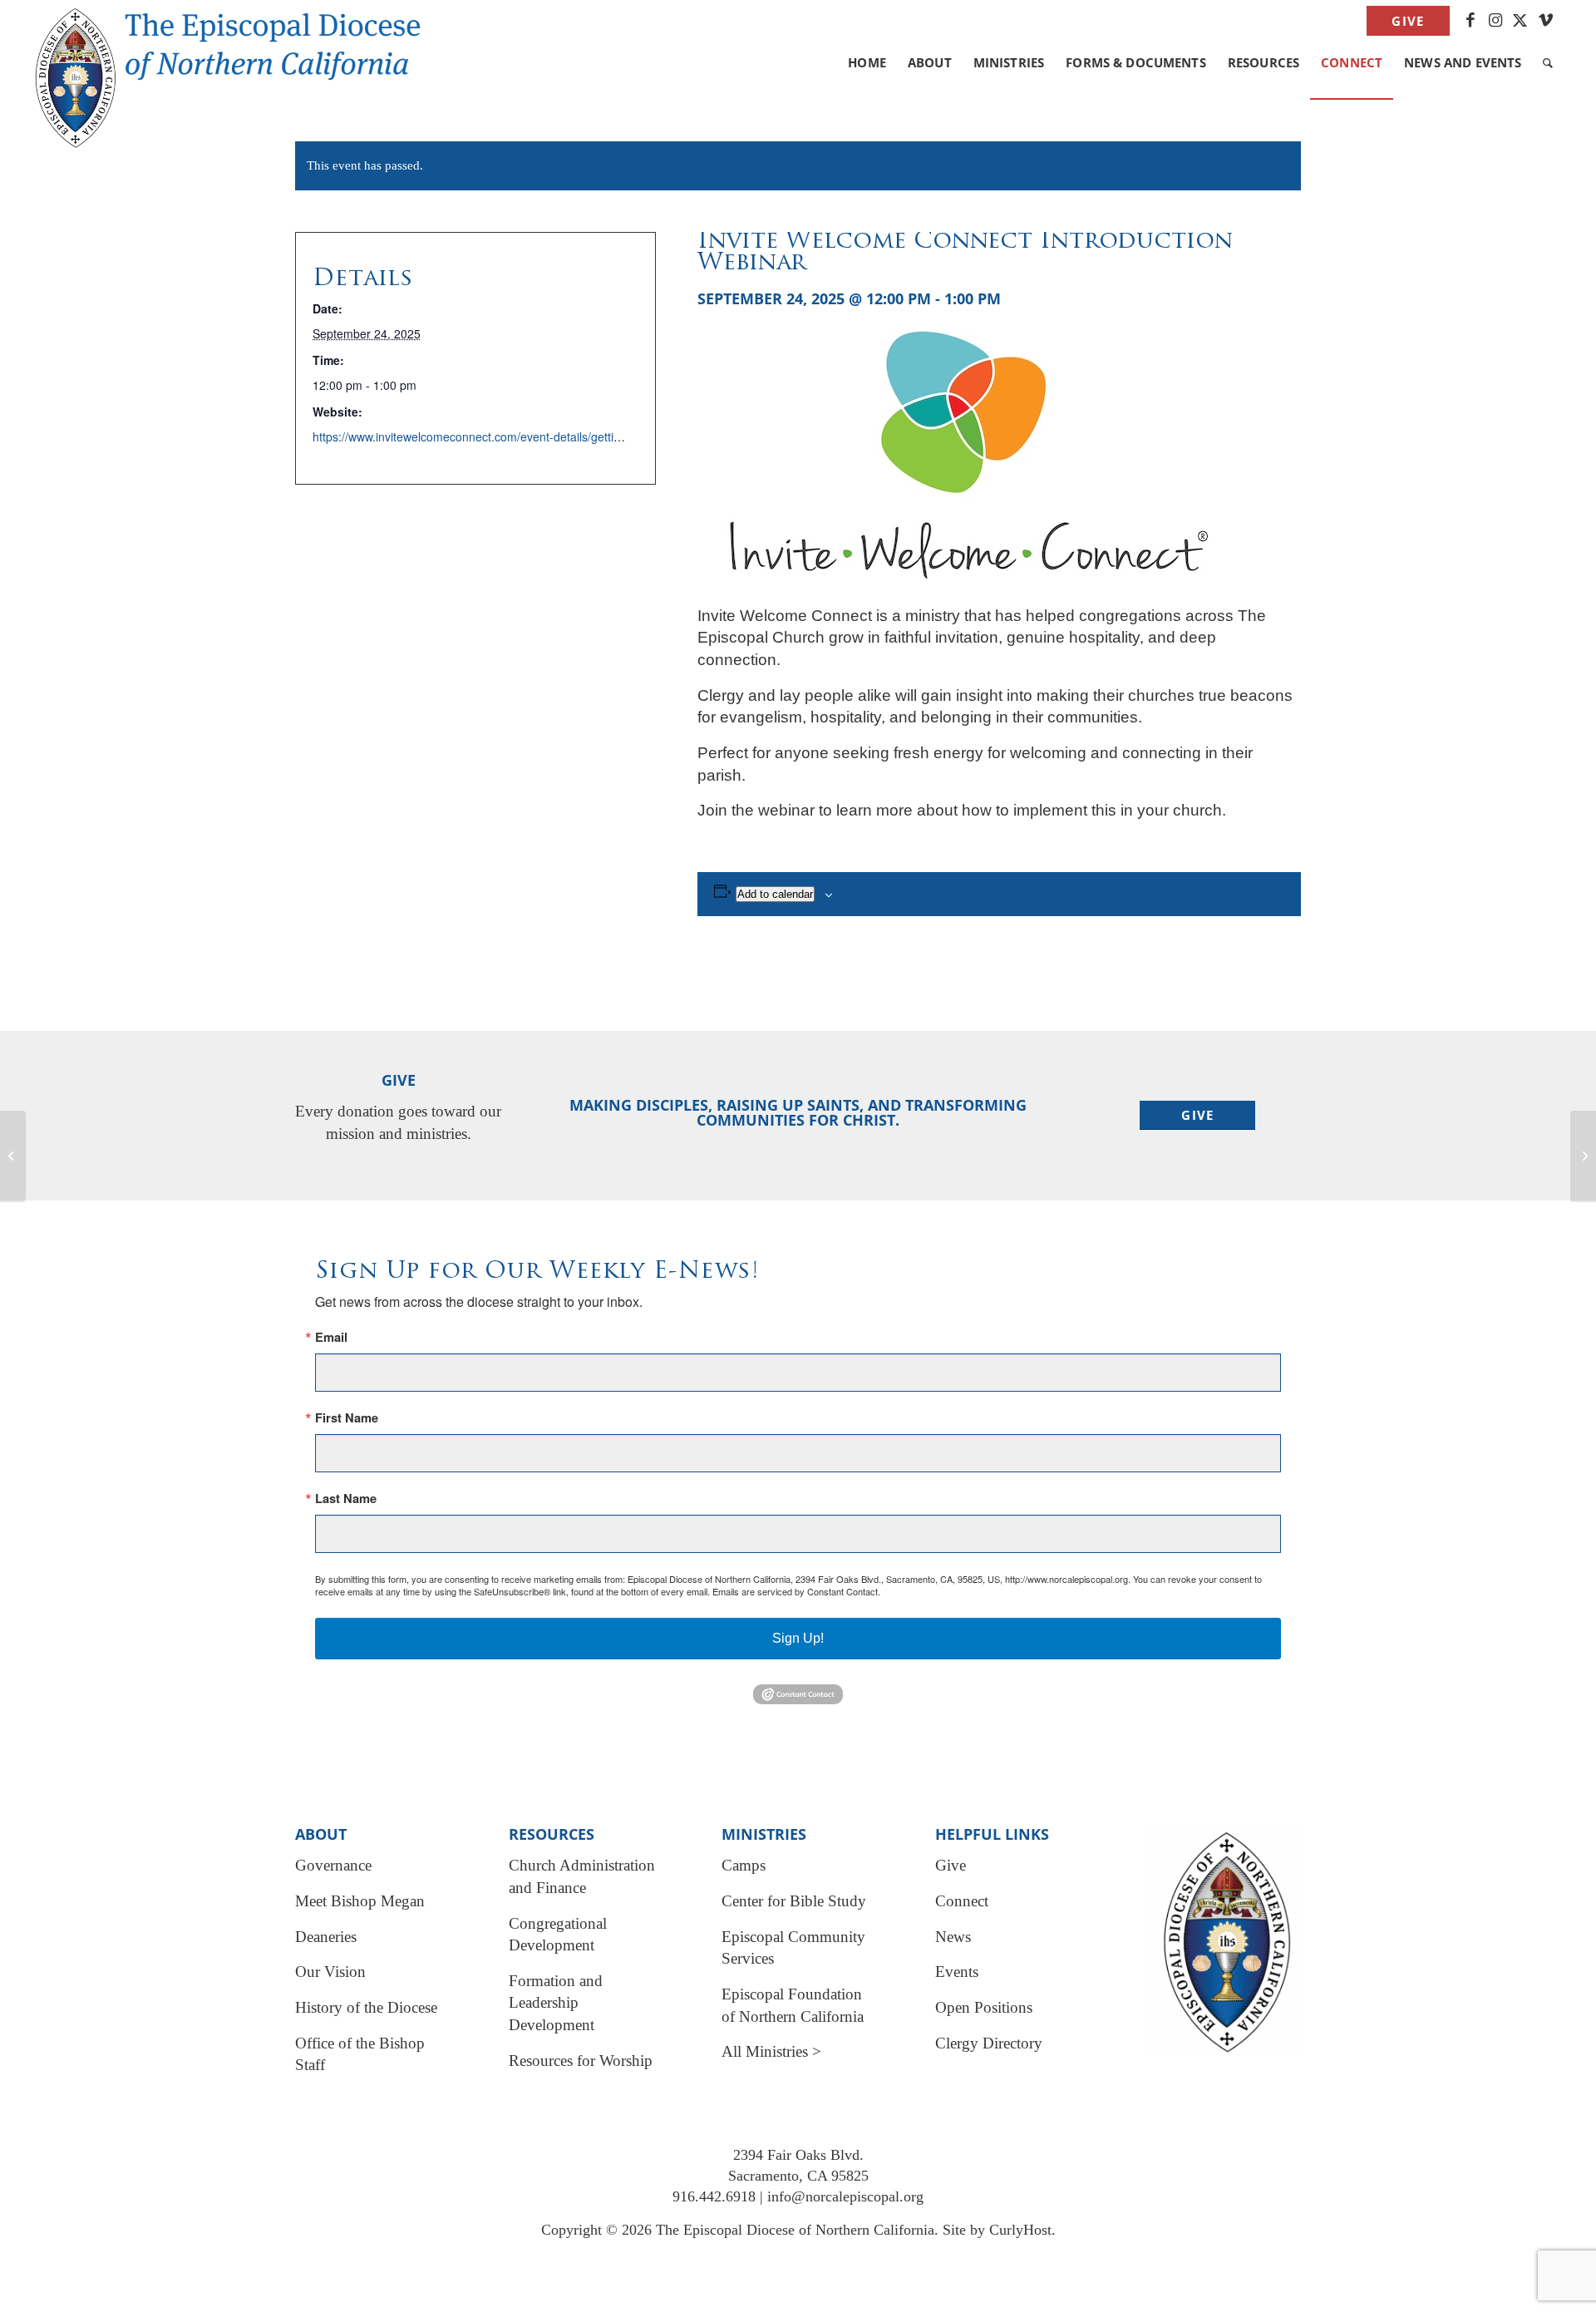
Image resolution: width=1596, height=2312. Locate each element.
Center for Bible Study (794, 1901)
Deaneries (326, 1937)
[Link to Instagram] (1496, 21)
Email (331, 1337)
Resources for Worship (581, 2061)
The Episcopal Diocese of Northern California (795, 2230)
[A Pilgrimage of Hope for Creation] (1583, 1156)
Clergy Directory (989, 2043)
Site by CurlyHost (997, 2230)
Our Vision (330, 1972)
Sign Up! (798, 1638)
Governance (333, 1865)
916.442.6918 (714, 2196)
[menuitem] (1404, 22)
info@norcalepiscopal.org (845, 2196)
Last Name (346, 1499)
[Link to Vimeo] (1546, 21)
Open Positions (984, 2007)
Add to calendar (775, 894)
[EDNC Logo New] (242, 42)
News (953, 1937)
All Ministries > (771, 2051)
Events (957, 1972)
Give (1408, 21)
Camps (744, 1865)
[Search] (1548, 62)
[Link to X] (1521, 21)
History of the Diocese (366, 2007)
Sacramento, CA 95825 (798, 2176)
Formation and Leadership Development (556, 2003)
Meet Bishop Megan (360, 1901)
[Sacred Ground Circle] (13, 1156)
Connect (962, 1901)
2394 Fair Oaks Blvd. (798, 2155)
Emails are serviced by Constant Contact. (796, 1591)
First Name (347, 1418)
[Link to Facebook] (1471, 21)
